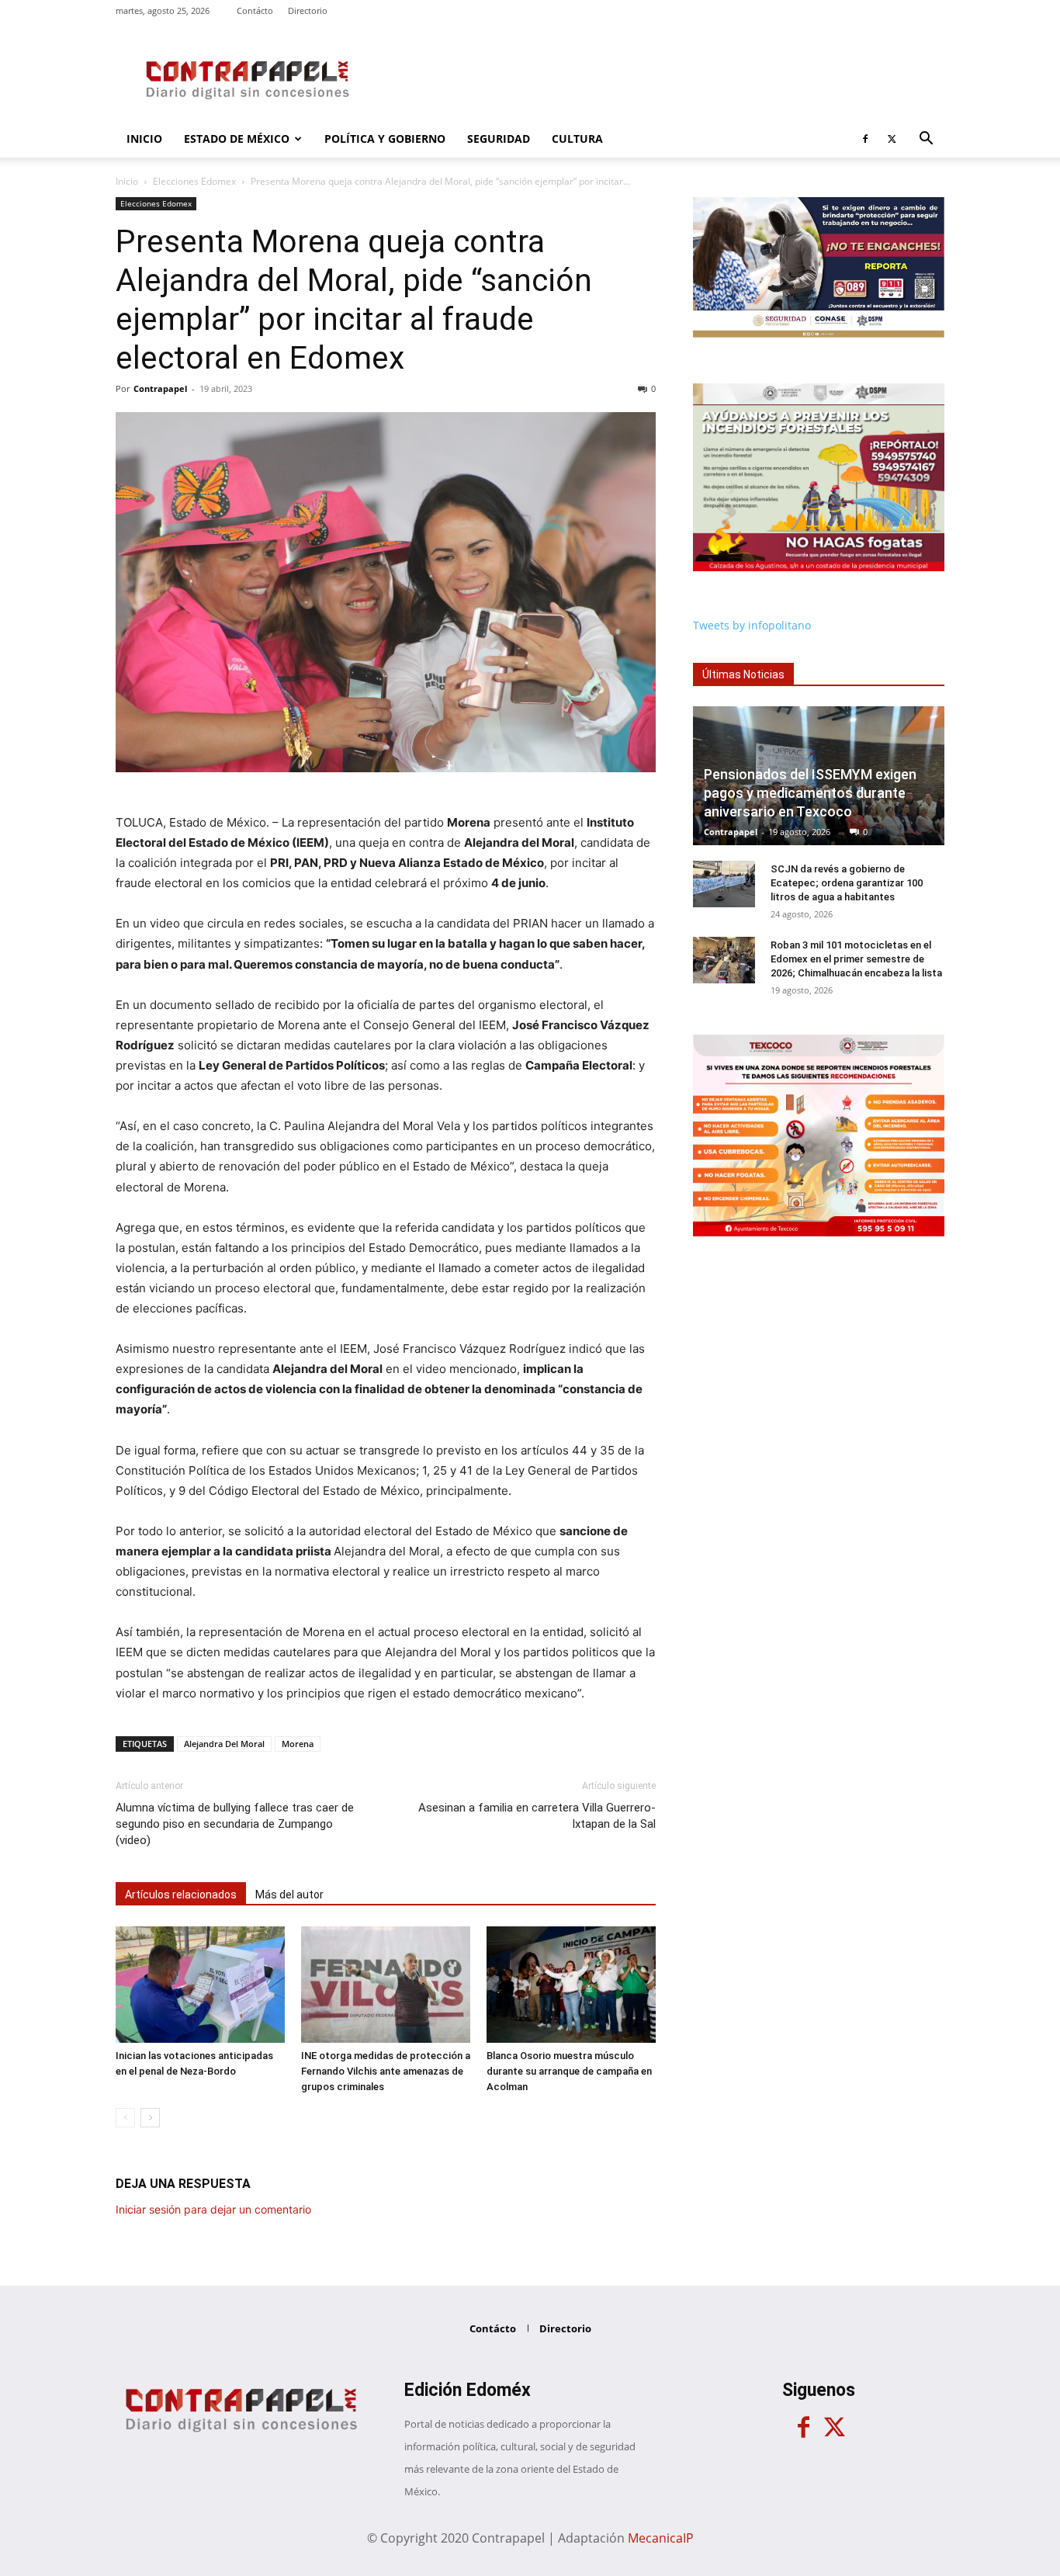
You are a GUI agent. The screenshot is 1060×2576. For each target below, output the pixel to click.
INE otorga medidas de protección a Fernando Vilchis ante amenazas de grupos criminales (386, 2071)
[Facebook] (865, 139)
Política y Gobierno (385, 139)
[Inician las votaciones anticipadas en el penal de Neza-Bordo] (200, 1985)
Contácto (255, 10)
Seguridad (499, 139)
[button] (926, 140)
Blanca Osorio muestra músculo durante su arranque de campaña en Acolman (569, 2071)
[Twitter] (892, 139)
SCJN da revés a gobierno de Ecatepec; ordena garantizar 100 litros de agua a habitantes (847, 883)
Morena (298, 1744)
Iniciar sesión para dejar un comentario (213, 2209)
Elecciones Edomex (194, 181)
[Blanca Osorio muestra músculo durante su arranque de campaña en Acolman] (571, 1985)
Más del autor (289, 1895)
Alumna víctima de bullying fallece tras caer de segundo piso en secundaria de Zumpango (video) (235, 1824)
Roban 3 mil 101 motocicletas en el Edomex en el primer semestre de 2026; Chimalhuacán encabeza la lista (856, 959)
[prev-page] (125, 2118)
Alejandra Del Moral (224, 1744)
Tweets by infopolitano (752, 625)
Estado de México (237, 139)
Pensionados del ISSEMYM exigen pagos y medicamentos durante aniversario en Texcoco (810, 793)
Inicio (144, 139)
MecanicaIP (661, 2538)
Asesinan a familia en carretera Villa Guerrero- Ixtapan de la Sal (537, 1816)
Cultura (577, 139)
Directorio (308, 10)
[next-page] (150, 2118)
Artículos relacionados (181, 1895)
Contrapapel (160, 388)
